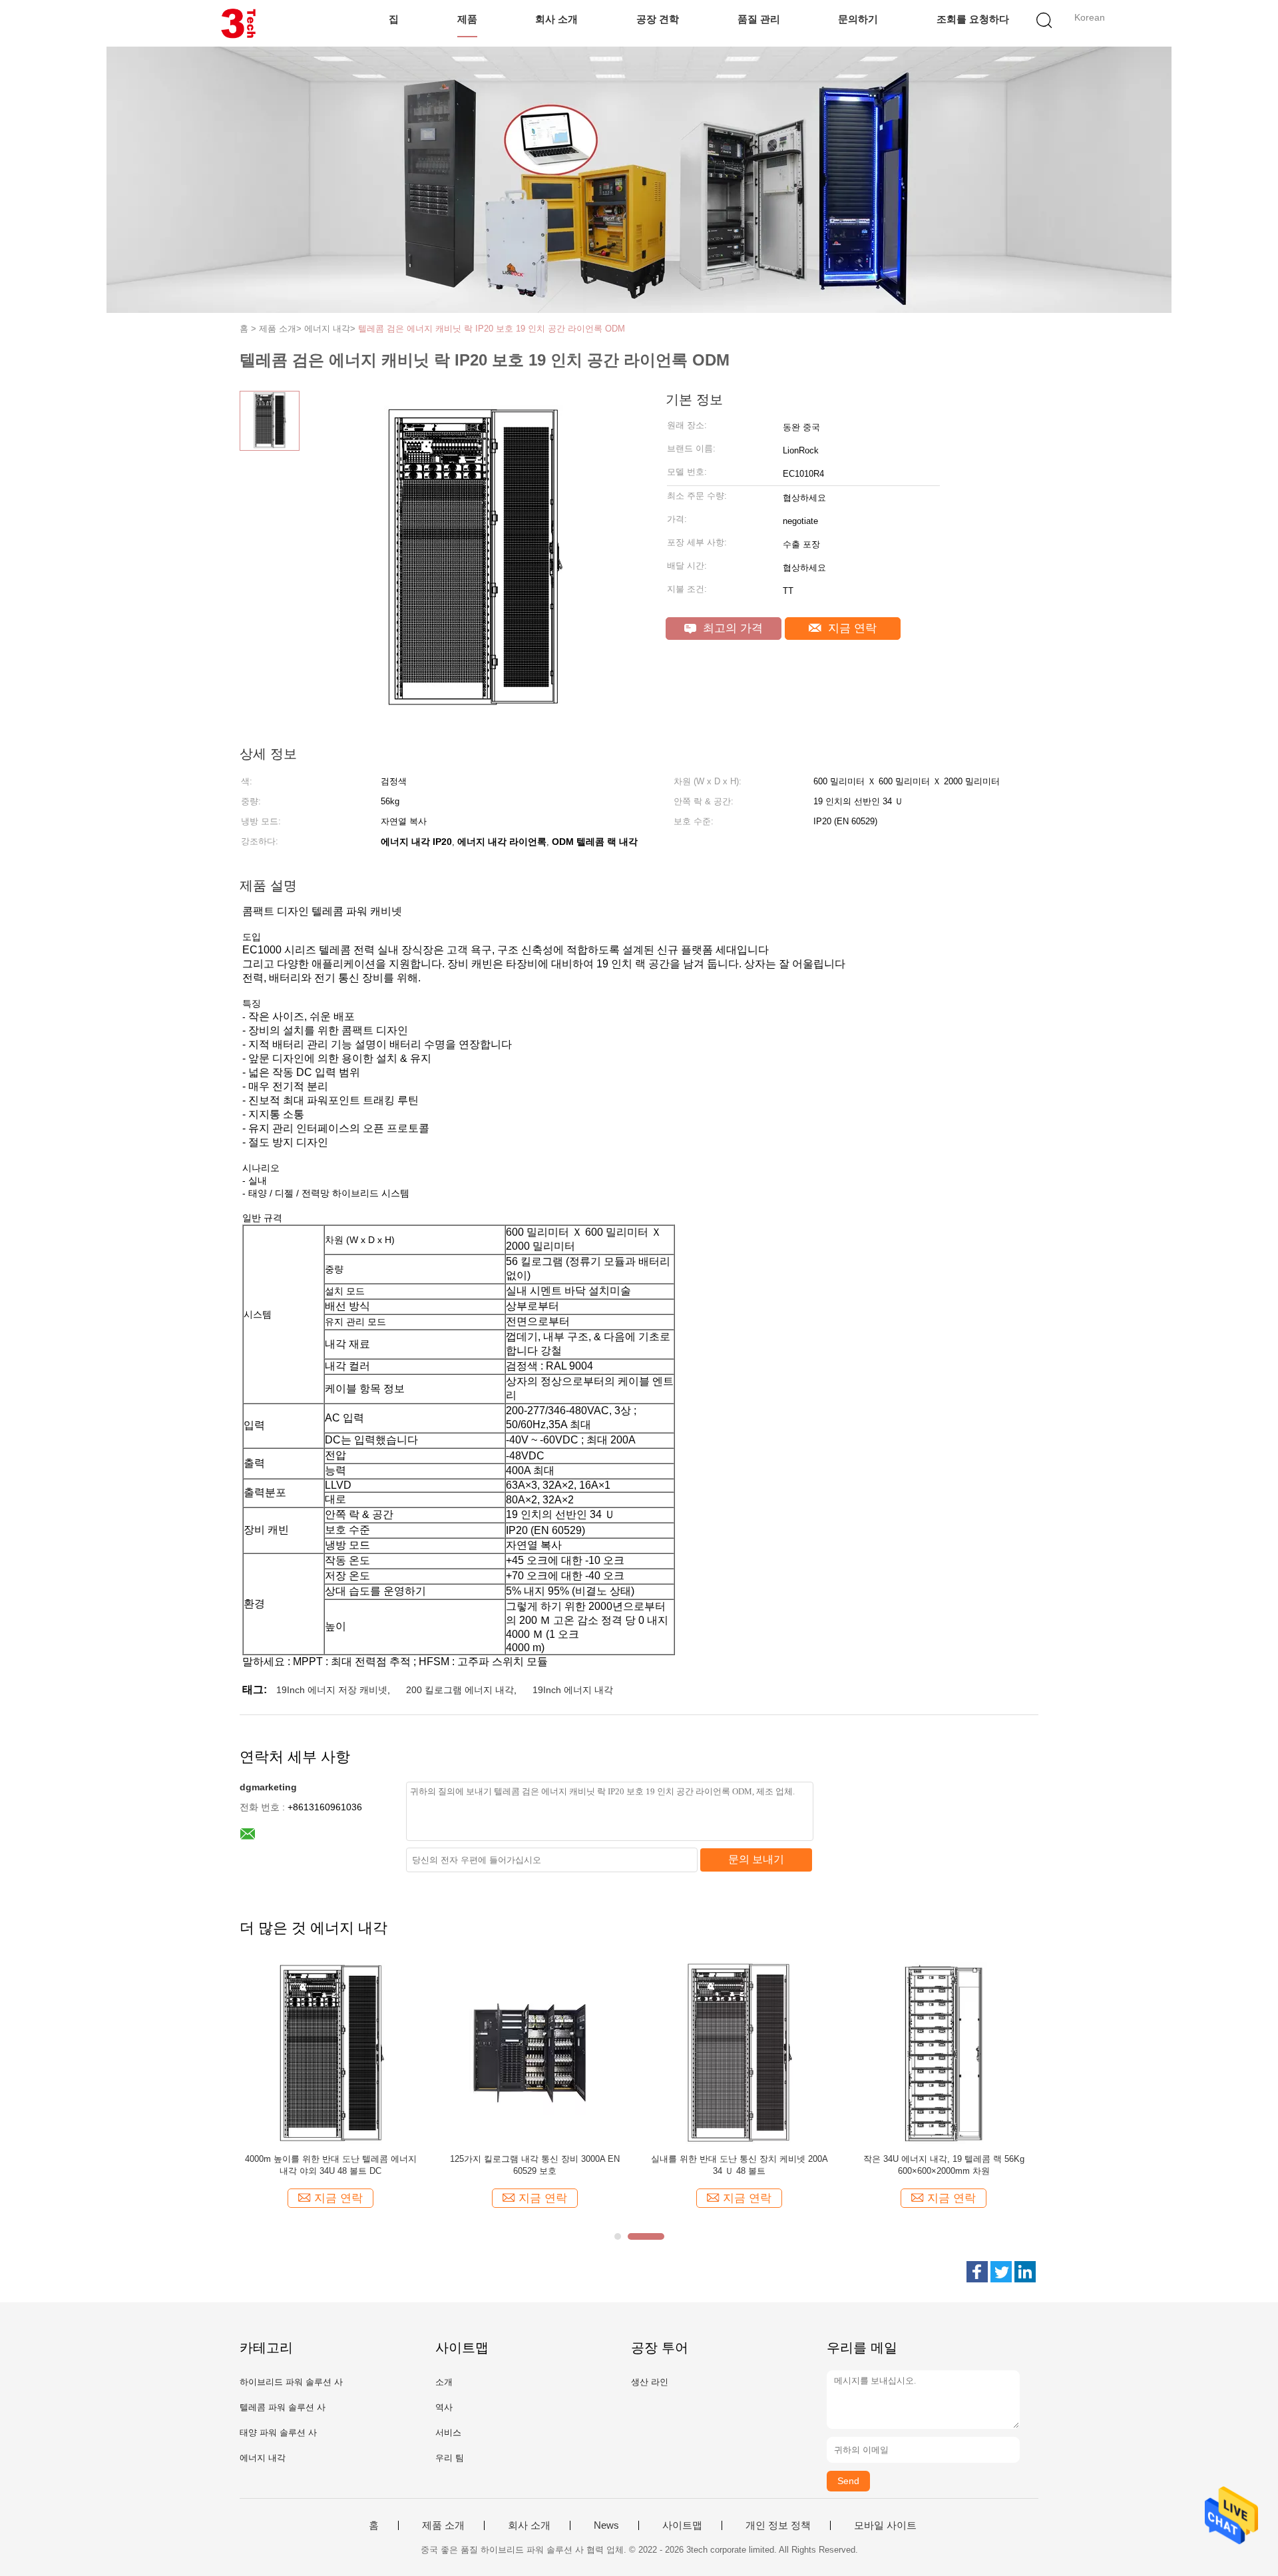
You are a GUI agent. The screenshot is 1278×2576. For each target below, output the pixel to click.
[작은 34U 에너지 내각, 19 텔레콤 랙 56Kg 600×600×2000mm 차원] (944, 2052)
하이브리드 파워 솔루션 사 (291, 2382)
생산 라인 (650, 2382)
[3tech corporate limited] (238, 23)
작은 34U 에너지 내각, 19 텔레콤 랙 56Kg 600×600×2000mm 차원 (944, 2165)
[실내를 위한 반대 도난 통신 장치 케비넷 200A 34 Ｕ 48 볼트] (739, 2052)
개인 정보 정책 (778, 2525)
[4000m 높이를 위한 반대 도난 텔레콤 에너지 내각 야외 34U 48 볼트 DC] (330, 2052)
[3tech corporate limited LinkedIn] (1025, 2272)
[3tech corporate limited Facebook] (977, 2272)
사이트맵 (682, 2525)
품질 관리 (759, 19)
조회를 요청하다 (973, 19)
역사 (444, 2407)
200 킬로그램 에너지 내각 (460, 1690)
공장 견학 (658, 19)
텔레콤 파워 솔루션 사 (283, 2407)
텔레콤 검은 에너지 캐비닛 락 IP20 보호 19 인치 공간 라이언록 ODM (492, 329)
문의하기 (858, 19)
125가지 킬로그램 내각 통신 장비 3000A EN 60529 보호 (535, 2165)
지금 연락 (851, 628)
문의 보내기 (756, 1859)
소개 (444, 2382)
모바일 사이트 (885, 2525)
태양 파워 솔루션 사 (278, 2433)
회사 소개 (556, 19)
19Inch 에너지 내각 (573, 1690)
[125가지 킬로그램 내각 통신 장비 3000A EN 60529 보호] (535, 2052)
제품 (467, 19)
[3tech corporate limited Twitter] (1001, 2272)
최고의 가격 (731, 628)
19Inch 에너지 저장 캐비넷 (332, 1690)
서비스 (448, 2433)
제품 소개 (443, 2525)
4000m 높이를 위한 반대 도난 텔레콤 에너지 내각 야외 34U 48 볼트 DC (331, 2165)
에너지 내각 (263, 2458)
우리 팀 (450, 2458)
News (606, 2525)
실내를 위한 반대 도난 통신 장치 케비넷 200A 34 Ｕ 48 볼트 (740, 2165)
